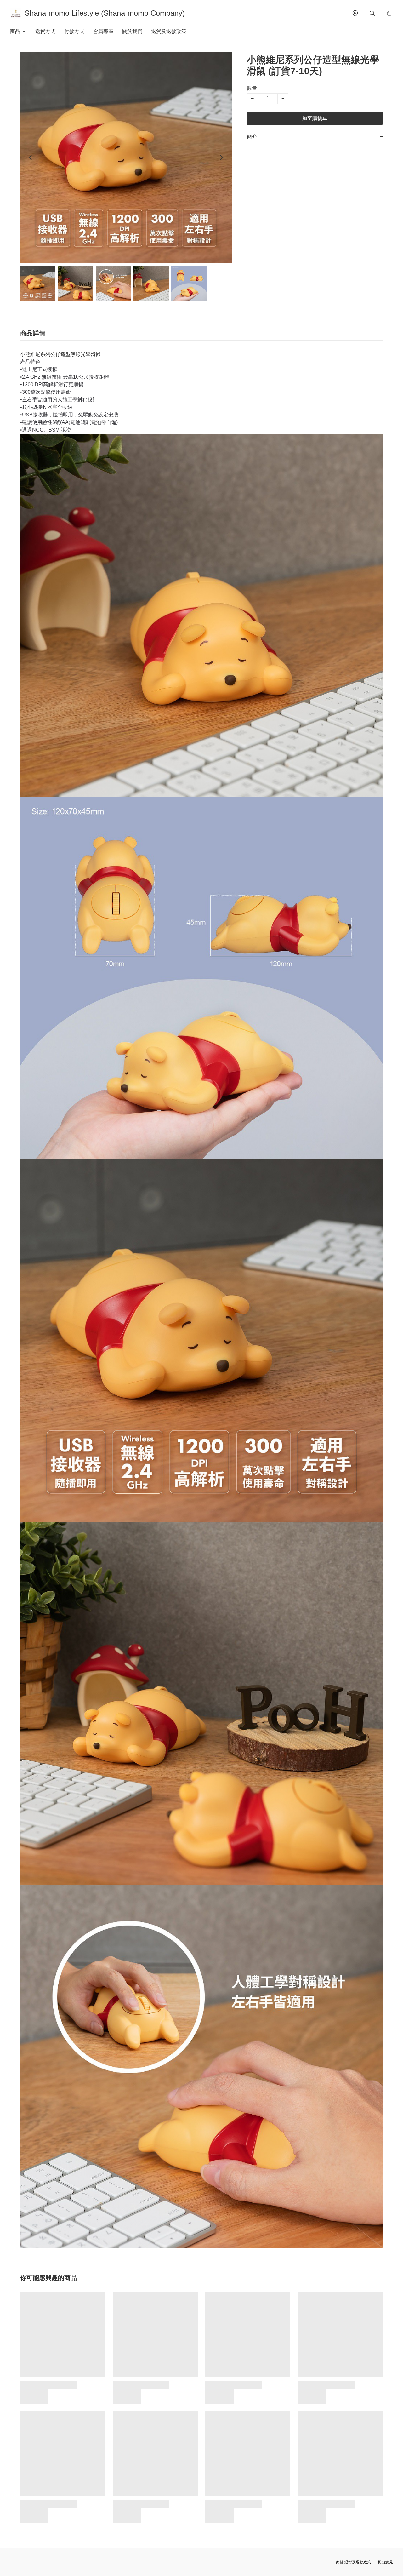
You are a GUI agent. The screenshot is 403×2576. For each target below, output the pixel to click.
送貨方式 (45, 31)
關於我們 (132, 31)
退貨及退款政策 (169, 31)
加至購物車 (315, 118)
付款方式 (74, 31)
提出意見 (385, 2562)
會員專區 (103, 31)
